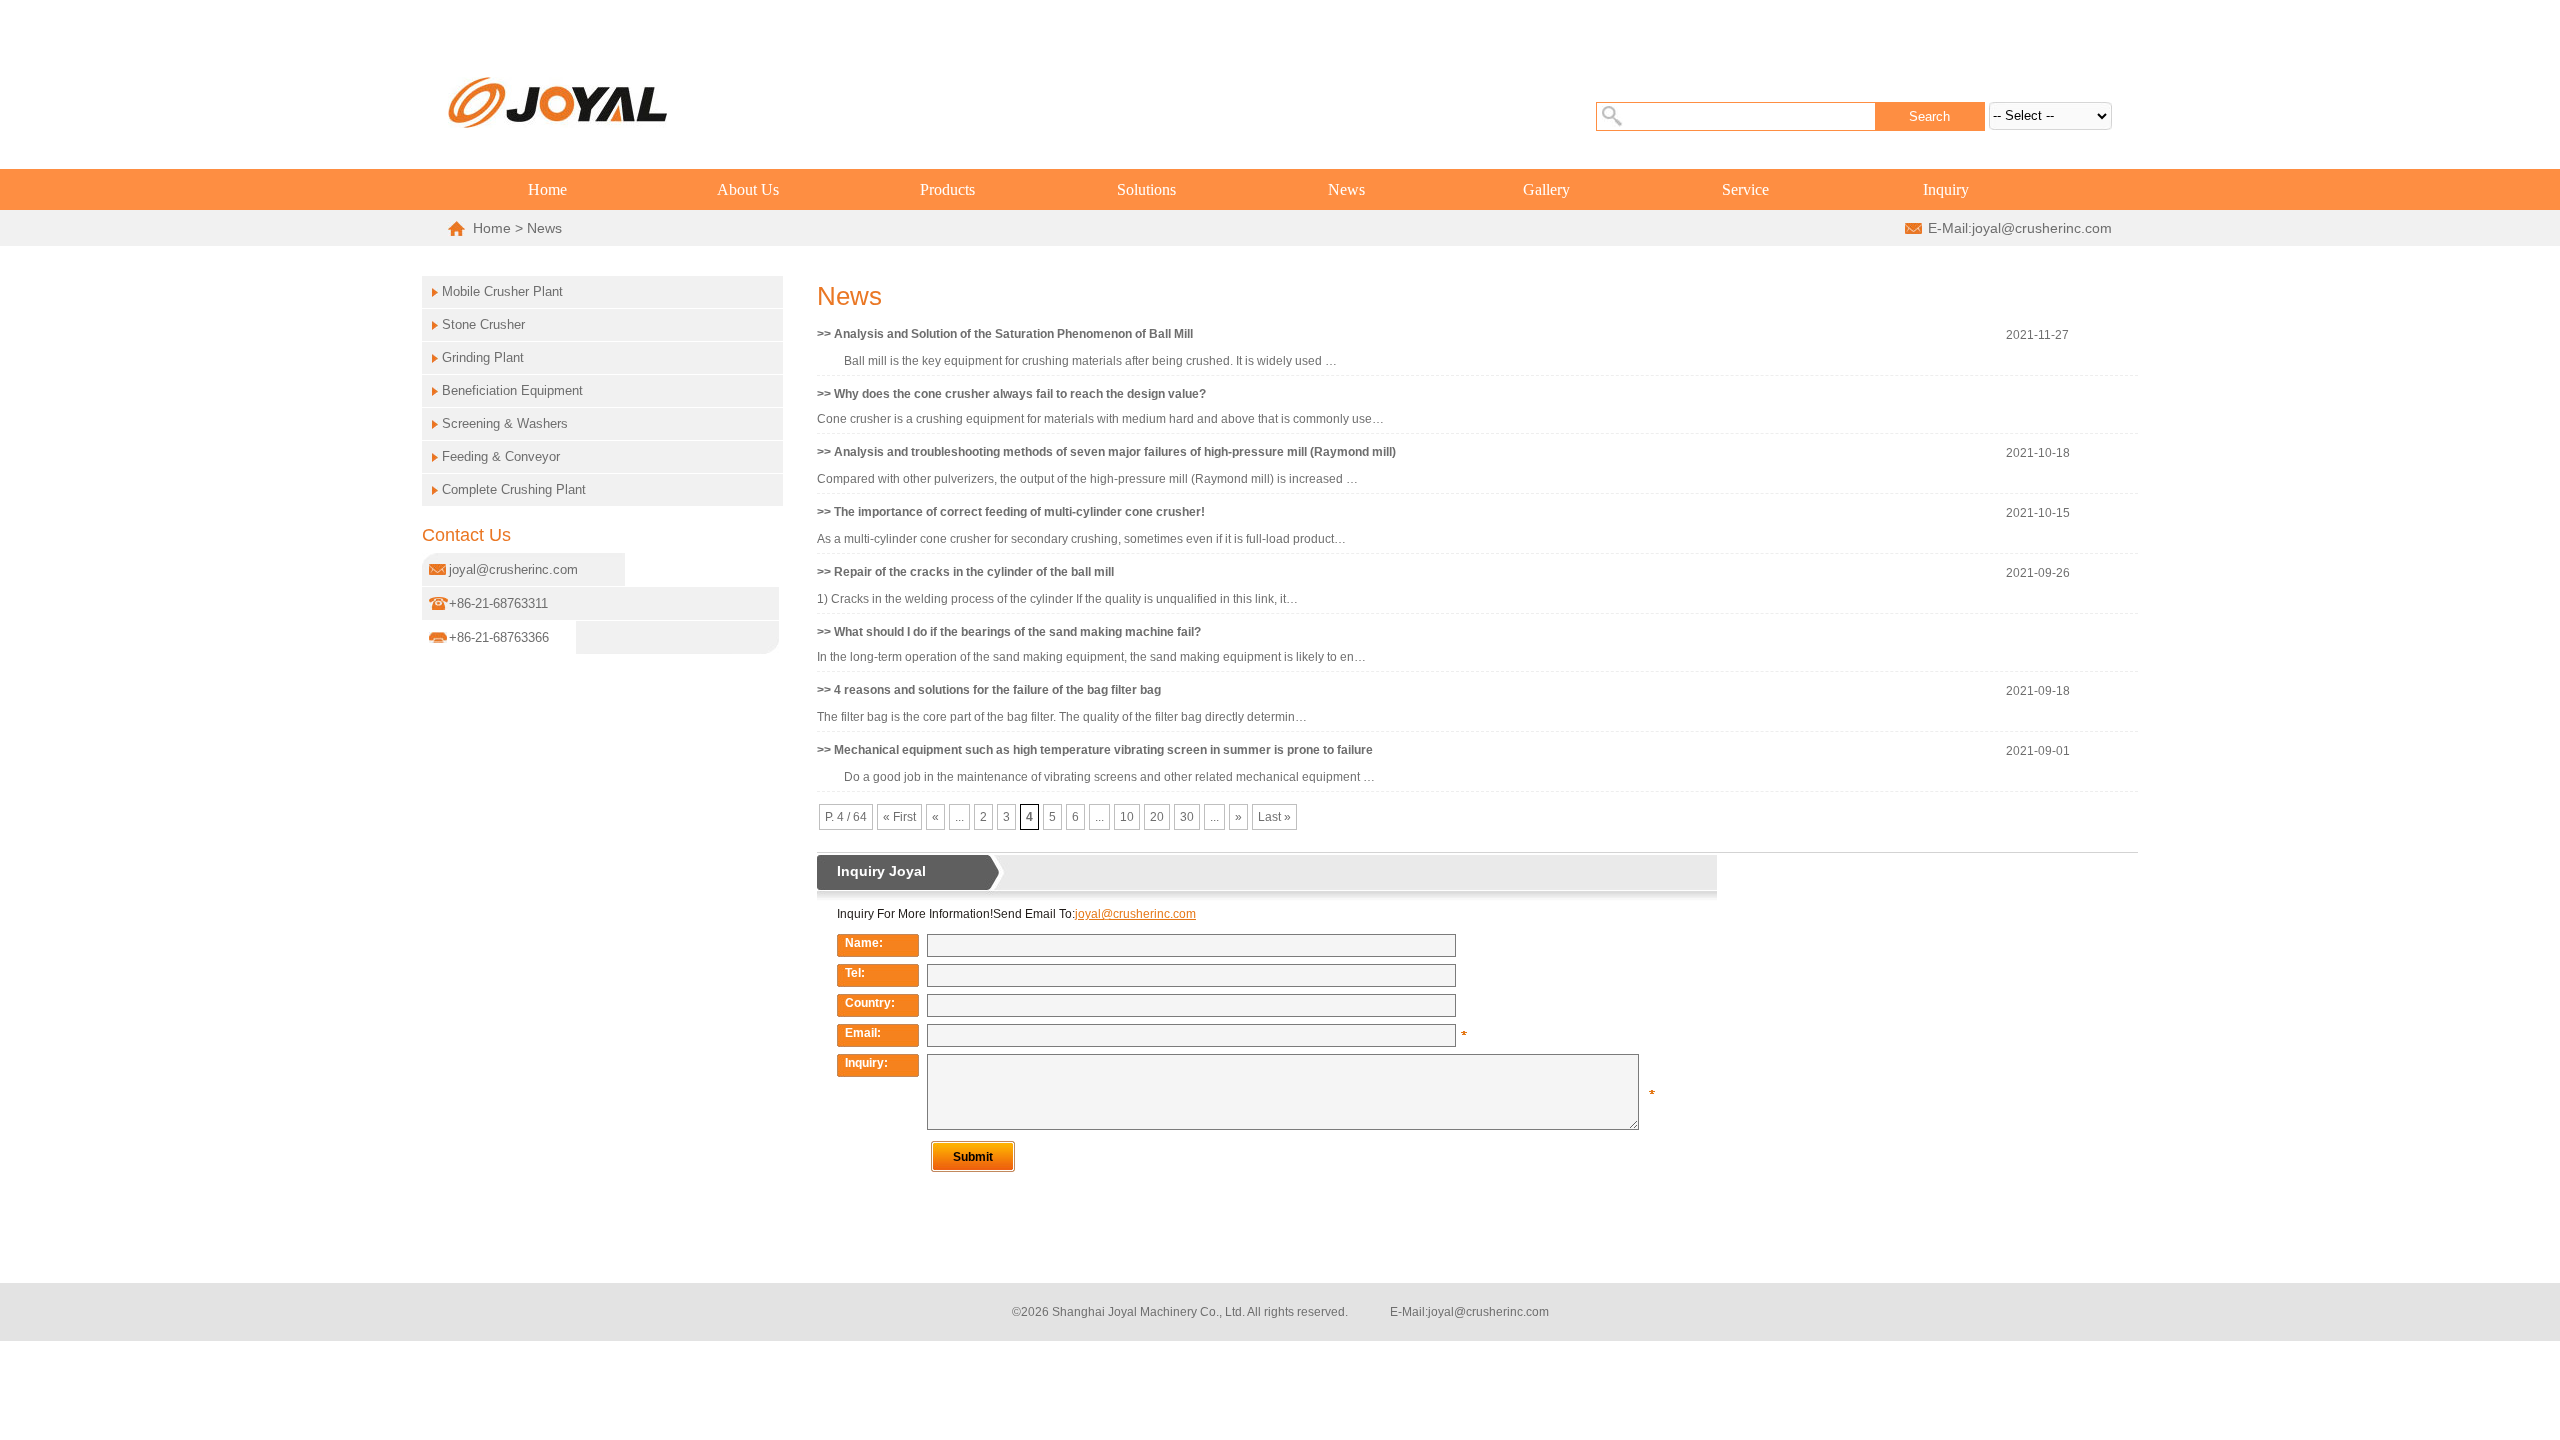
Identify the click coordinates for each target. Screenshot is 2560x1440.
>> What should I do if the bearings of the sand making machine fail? (1009, 632)
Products (947, 189)
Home (547, 189)
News (1346, 189)
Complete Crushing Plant (514, 489)
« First (899, 817)
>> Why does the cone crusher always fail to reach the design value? (1011, 394)
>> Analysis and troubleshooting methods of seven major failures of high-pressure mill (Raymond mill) (1106, 452)
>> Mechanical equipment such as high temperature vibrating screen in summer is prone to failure (1095, 750)
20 (1157, 817)
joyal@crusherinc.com (2042, 228)
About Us (748, 189)
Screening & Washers (505, 423)
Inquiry (1946, 189)
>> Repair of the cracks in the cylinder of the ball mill (965, 572)
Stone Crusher (483, 324)
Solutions (1146, 189)
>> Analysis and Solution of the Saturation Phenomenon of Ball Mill (1005, 334)
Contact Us (466, 535)
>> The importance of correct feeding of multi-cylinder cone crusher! (1011, 512)
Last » (1274, 817)
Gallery (1546, 189)
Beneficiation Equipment (512, 390)
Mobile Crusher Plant (502, 291)
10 (1127, 817)
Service (1745, 189)
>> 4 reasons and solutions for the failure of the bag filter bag (989, 690)
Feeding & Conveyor (501, 456)
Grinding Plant (483, 357)
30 (1187, 817)
